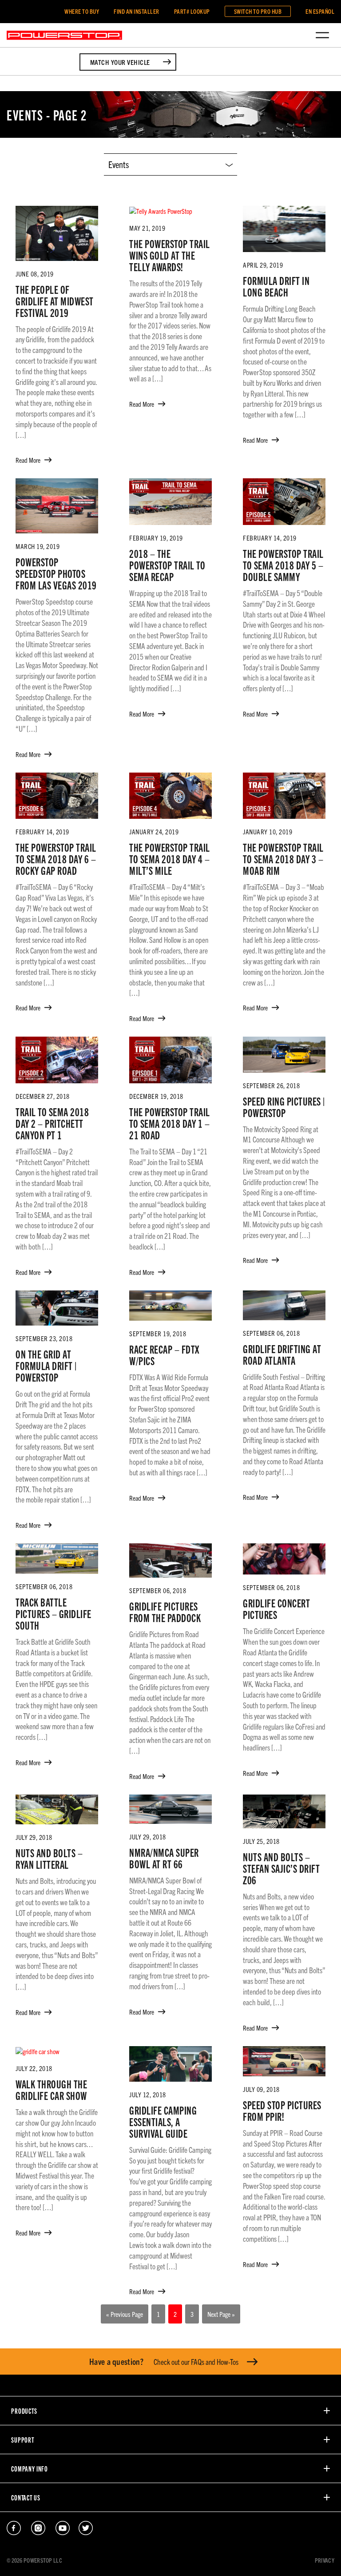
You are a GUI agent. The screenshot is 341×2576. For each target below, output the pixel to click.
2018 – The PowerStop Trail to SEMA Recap (167, 565)
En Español (320, 11)
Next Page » (221, 2314)
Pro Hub (258, 11)
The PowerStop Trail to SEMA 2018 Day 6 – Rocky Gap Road (56, 858)
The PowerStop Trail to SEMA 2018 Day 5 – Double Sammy (283, 565)
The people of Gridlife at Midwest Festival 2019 (55, 300)
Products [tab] (24, 2411)
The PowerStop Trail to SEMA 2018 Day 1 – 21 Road (170, 1123)
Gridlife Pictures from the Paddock (165, 1611)
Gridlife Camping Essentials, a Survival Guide (163, 2121)
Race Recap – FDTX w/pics (164, 1354)
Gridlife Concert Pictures (276, 1608)
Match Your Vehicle (120, 62)
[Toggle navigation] (322, 35)
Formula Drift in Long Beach (276, 286)
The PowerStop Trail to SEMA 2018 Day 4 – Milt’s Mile (170, 858)
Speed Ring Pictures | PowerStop (284, 1106)
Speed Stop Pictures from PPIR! (282, 2110)
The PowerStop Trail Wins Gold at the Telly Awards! (170, 255)
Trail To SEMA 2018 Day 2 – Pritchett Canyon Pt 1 (52, 1123)
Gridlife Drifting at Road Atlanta (282, 1354)
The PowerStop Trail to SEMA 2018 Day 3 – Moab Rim (283, 858)
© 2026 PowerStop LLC (34, 2560)
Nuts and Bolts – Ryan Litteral (49, 1858)
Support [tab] (23, 2440)
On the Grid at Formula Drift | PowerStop (46, 1365)
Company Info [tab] (30, 2468)
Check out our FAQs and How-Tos (164, 2361)
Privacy (325, 2560)
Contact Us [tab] (26, 2497)
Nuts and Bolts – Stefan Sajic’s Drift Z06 (281, 1868)
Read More (28, 460)
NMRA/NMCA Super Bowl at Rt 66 (164, 1858)
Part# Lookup (192, 11)
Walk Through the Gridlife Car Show (51, 2089)
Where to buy (82, 11)
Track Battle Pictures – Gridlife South (54, 1613)
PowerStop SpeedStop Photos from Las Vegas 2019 (56, 573)
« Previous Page (125, 2314)
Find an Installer (137, 11)
